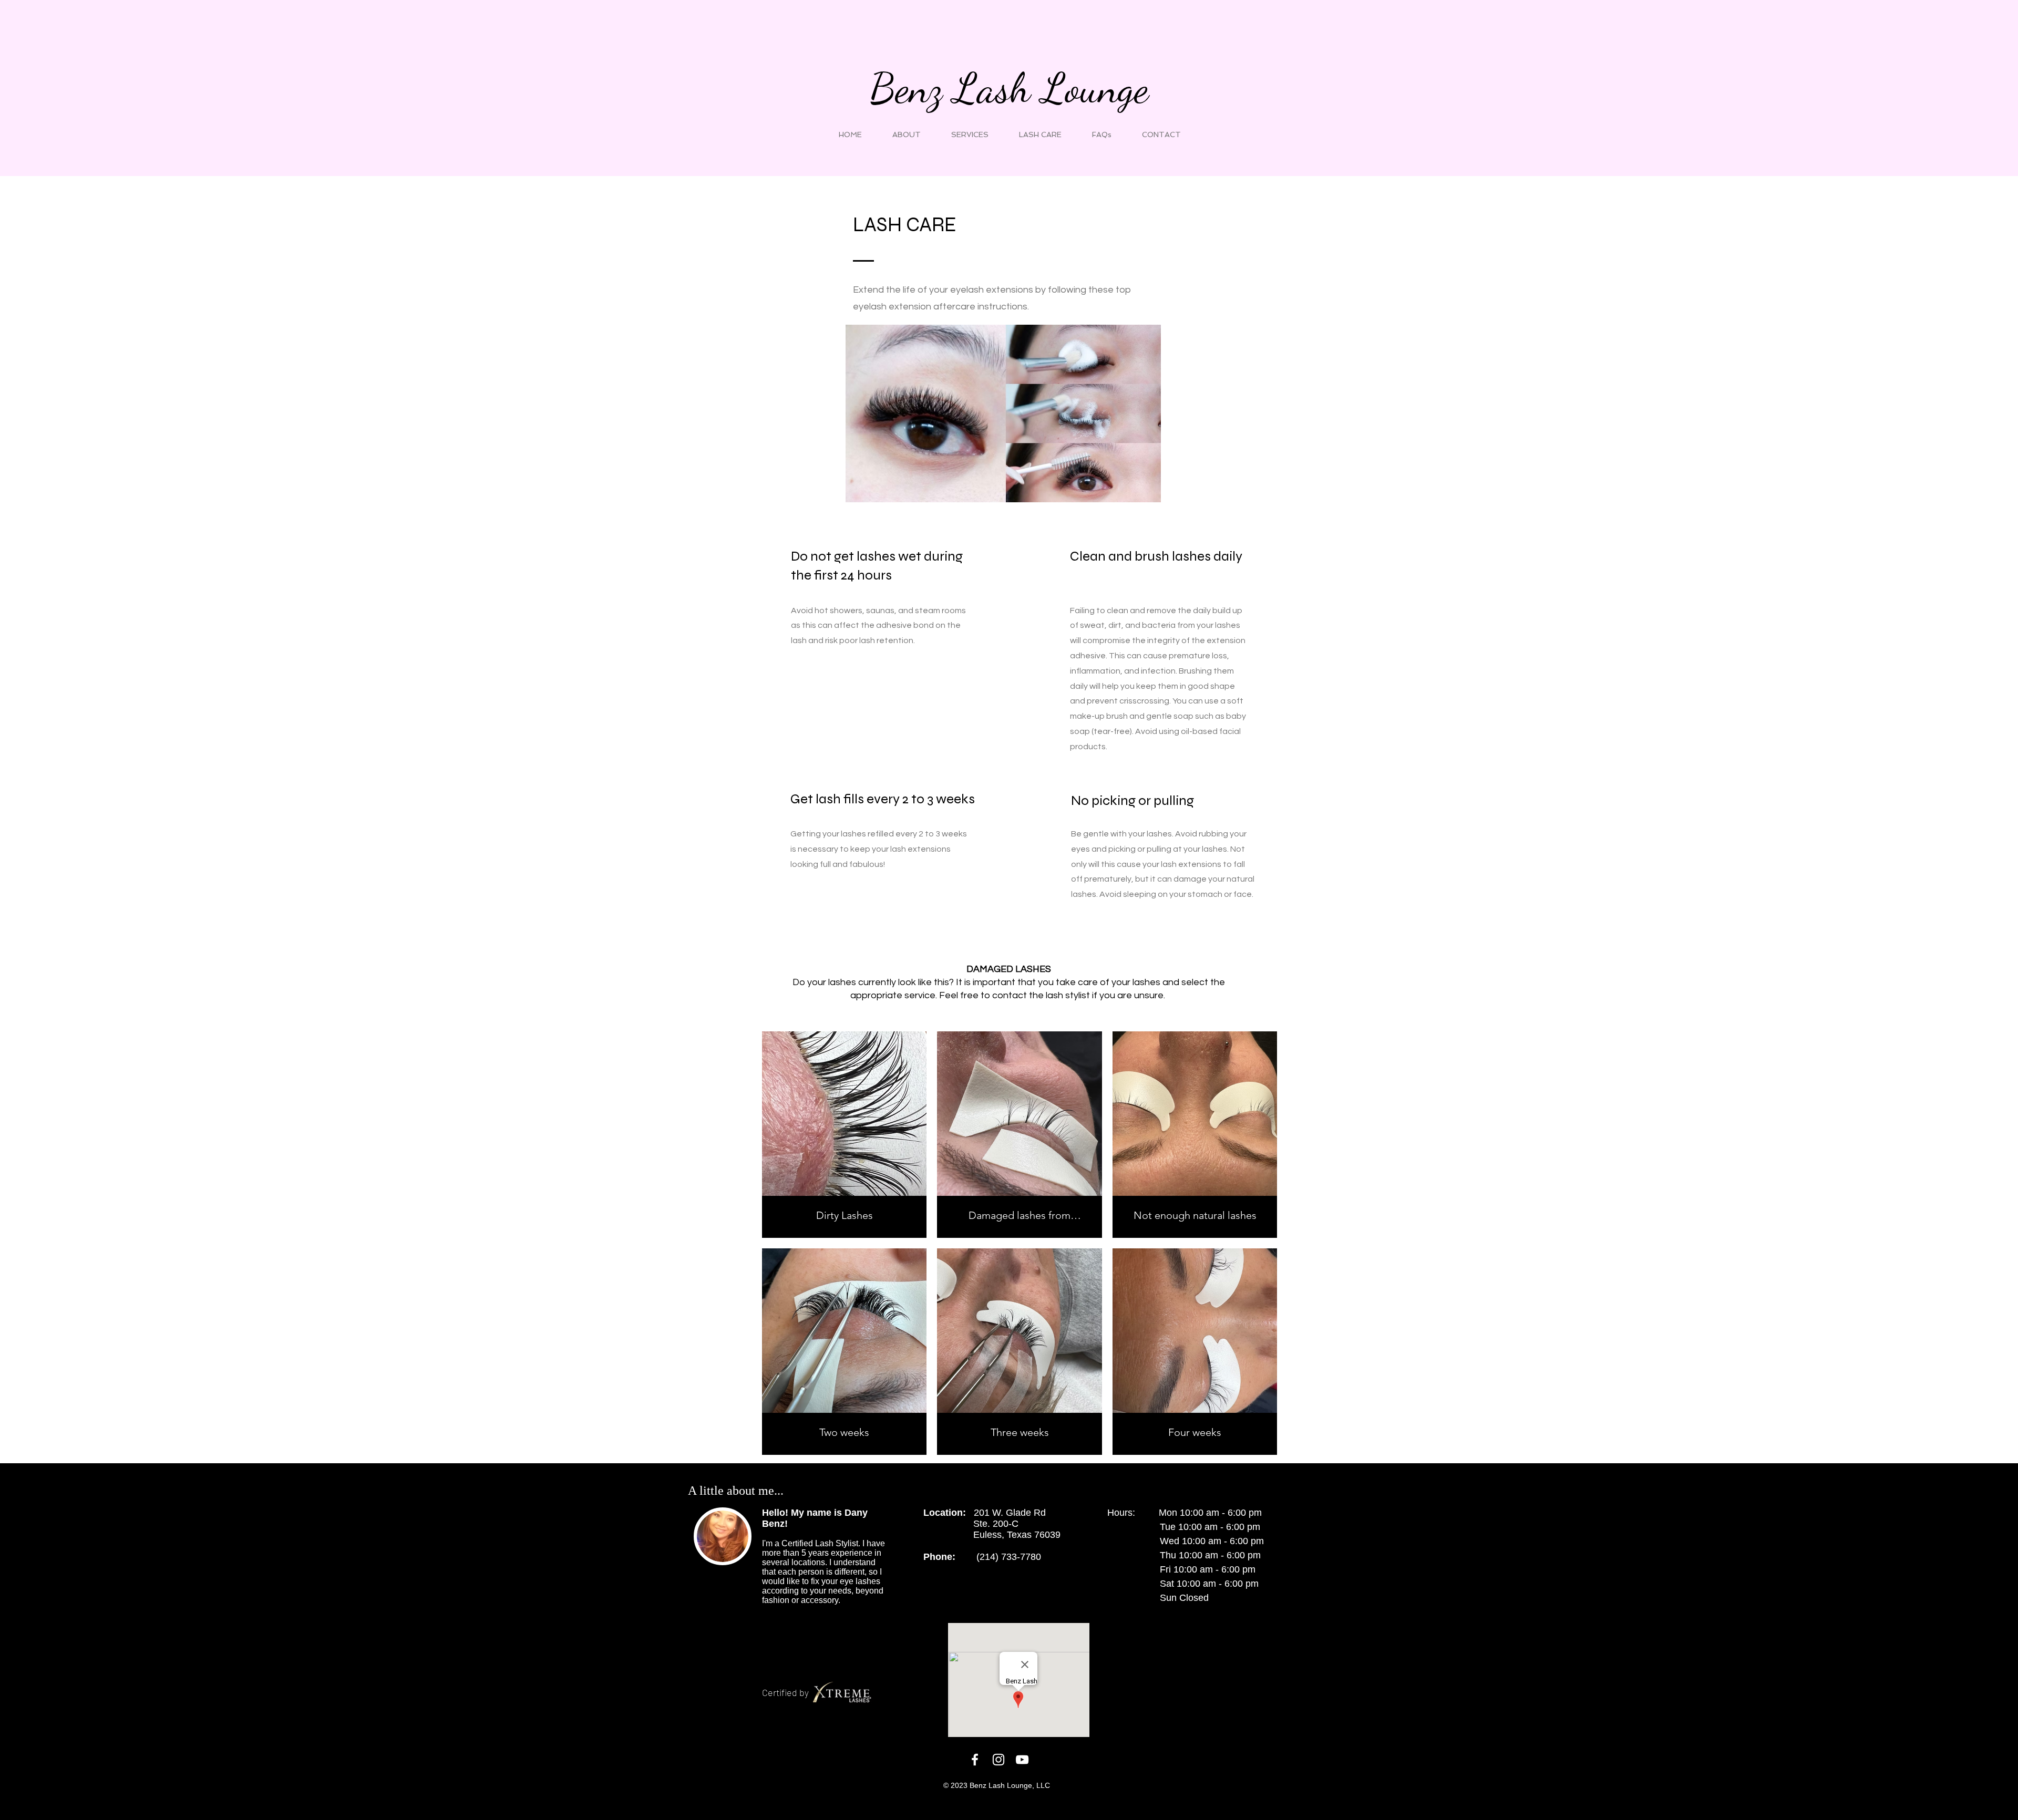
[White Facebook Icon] (975, 1760)
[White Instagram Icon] (998, 1760)
